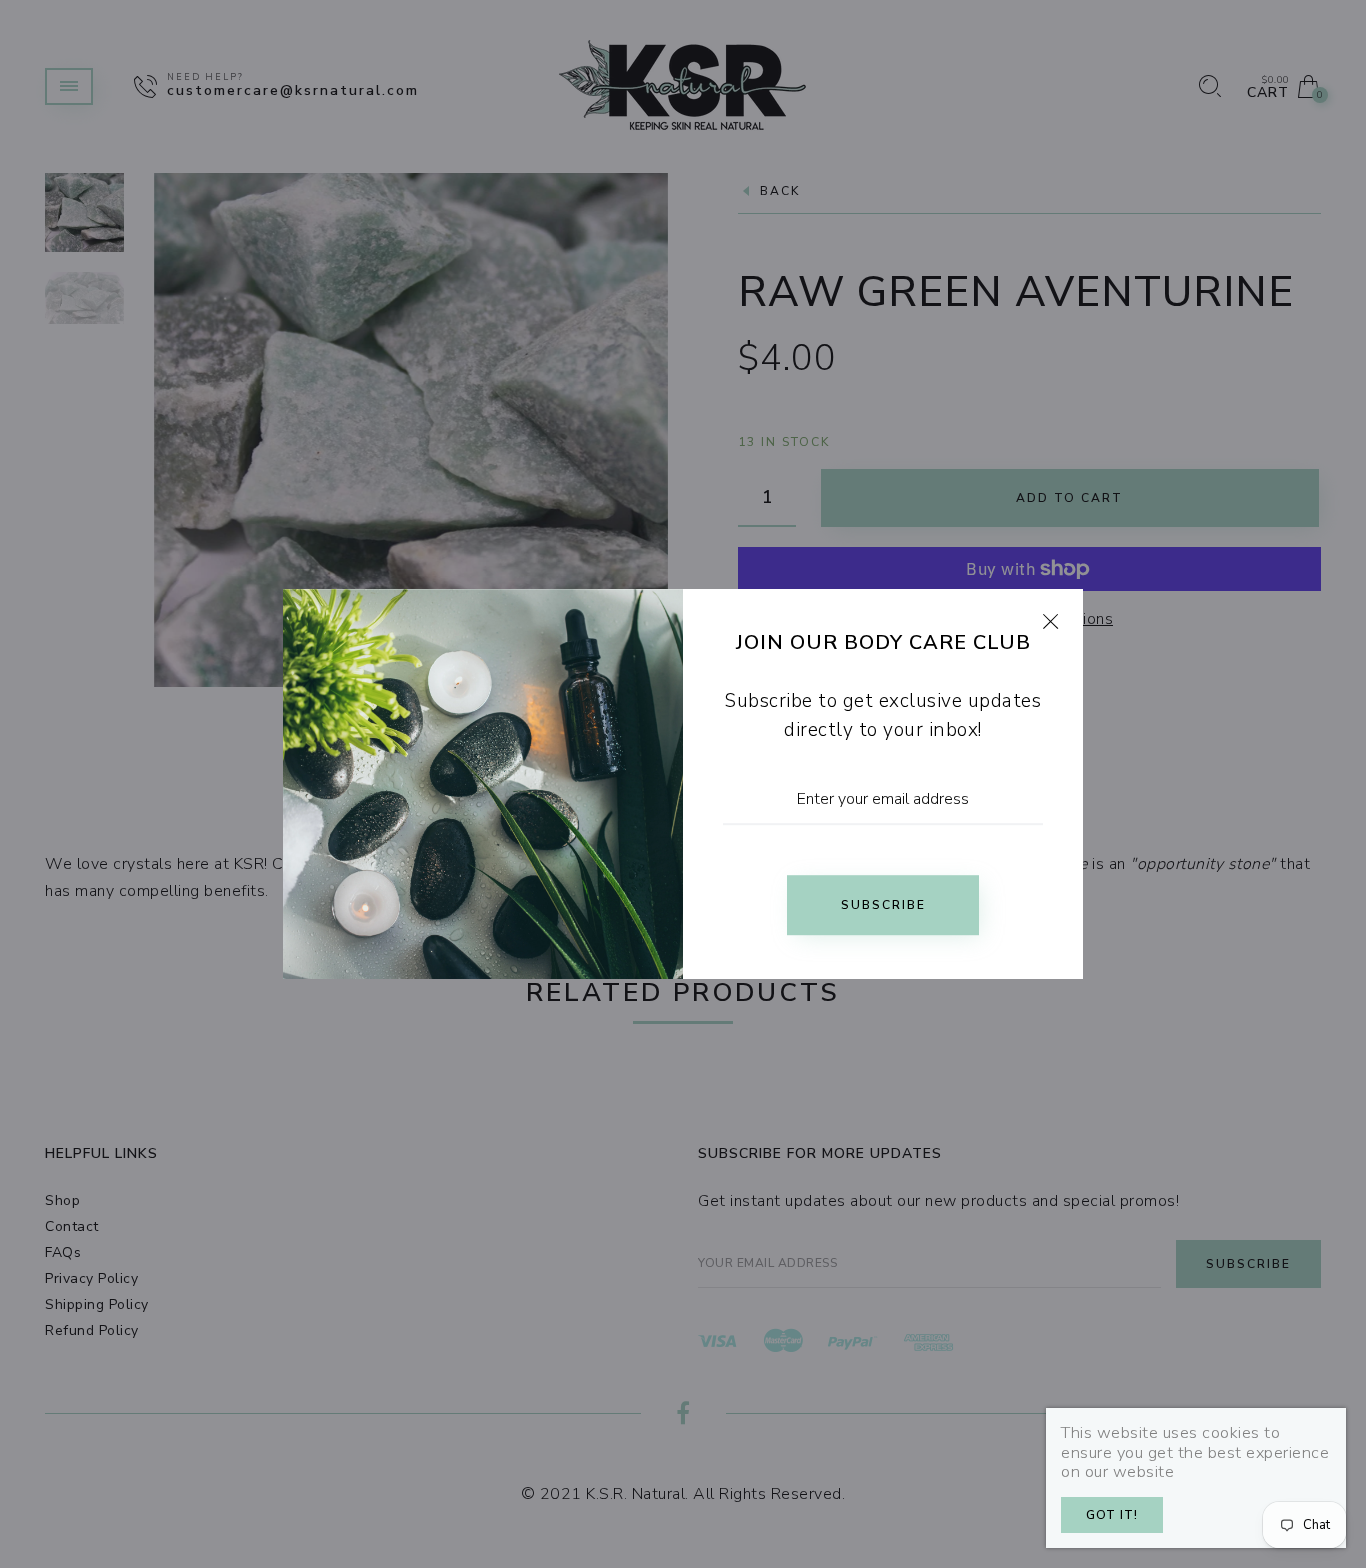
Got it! (1112, 1515)
